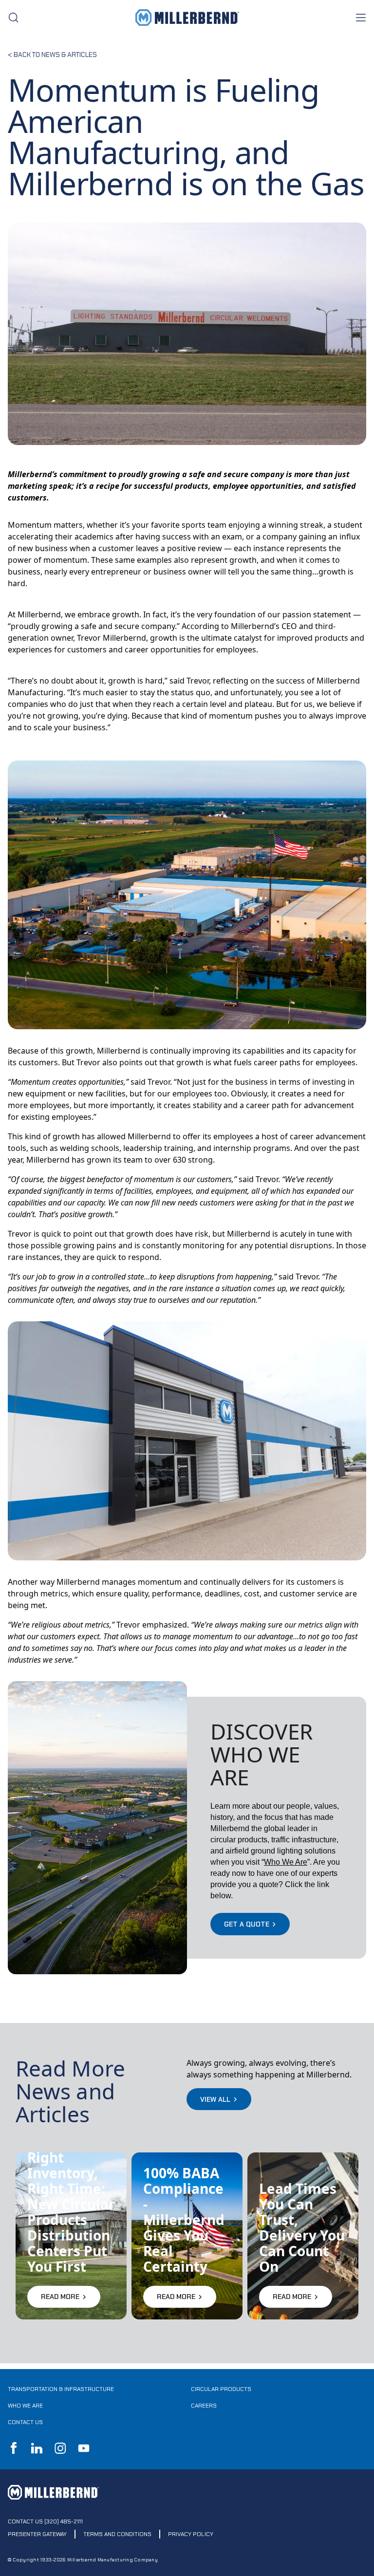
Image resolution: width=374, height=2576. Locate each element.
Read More (60, 2297)
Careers (204, 2406)
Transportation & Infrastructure (61, 2389)
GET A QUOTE (247, 1924)
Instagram (60, 2448)
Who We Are (25, 2406)
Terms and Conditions (117, 2534)
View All (215, 2099)
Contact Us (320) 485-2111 (45, 2521)
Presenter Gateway (37, 2534)
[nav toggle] (360, 18)
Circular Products (221, 2389)
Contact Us (25, 2422)
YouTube (84, 2448)
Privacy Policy (191, 2534)
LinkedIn (37, 2448)
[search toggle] (14, 18)
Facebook (14, 2448)
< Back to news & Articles (52, 55)
